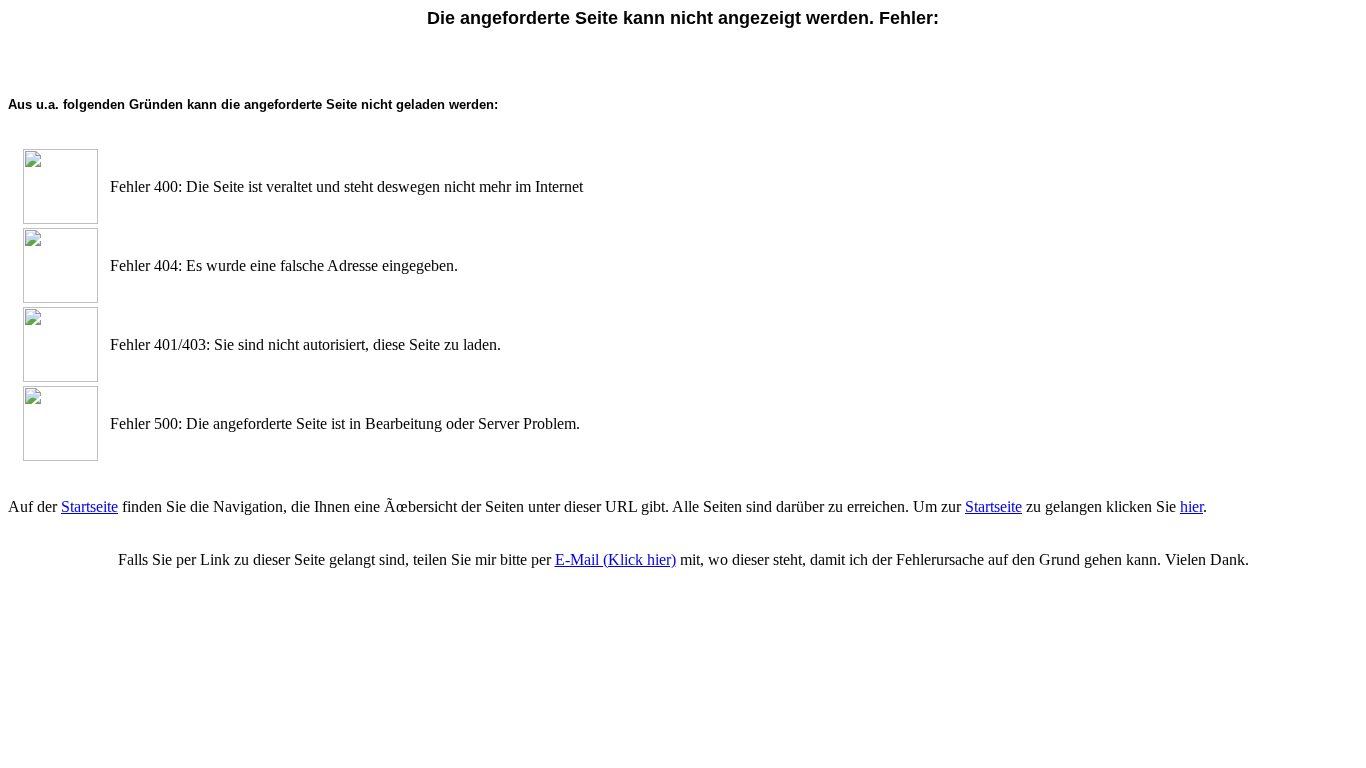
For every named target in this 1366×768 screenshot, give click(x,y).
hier (1191, 506)
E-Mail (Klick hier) (615, 559)
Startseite (89, 506)
